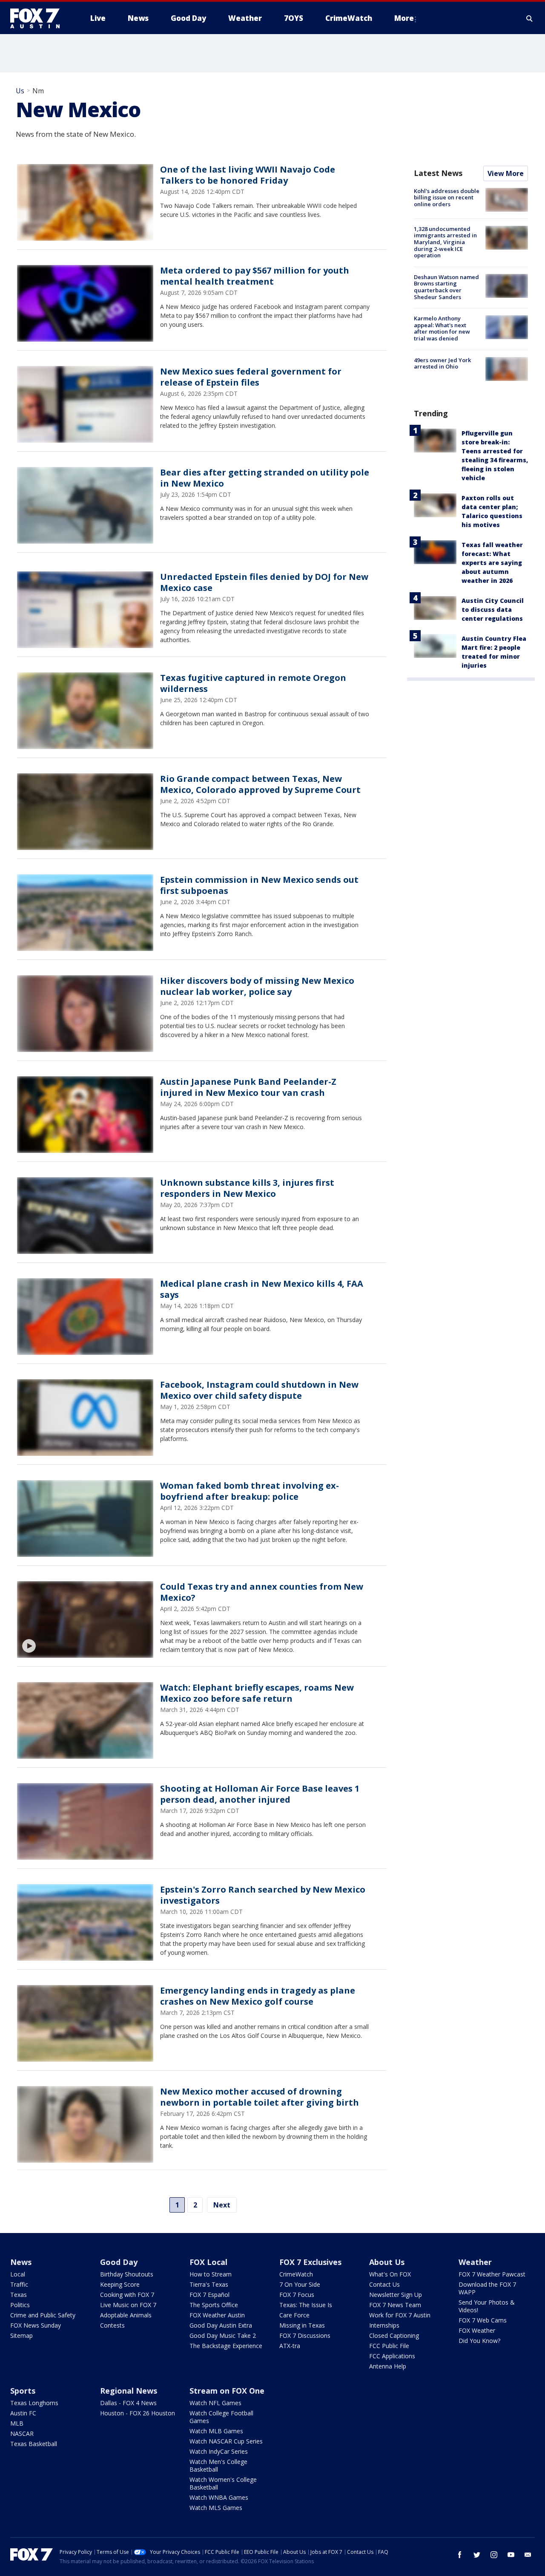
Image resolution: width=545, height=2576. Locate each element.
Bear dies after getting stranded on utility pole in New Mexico (265, 478)
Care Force (294, 2315)
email (528, 2555)
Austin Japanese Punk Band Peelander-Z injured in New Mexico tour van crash (248, 1087)
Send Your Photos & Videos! (487, 2306)
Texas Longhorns (34, 2403)
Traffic (19, 2284)
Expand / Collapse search (530, 18)
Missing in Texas (302, 2325)
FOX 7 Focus (297, 2295)
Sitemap (22, 2335)
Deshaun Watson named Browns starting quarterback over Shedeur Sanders (446, 287)
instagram (494, 2555)
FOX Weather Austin (217, 2315)
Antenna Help (388, 2366)
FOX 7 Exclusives (310, 2262)
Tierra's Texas (209, 2284)
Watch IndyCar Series (219, 2451)
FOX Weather (477, 2330)
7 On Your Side (300, 2284)
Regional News (129, 2391)
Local (18, 2274)
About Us (387, 2262)
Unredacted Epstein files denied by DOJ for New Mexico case (264, 582)
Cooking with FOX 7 (127, 2295)
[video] (85, 1619)
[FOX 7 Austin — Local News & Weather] (38, 18)
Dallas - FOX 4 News (128, 2403)
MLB (17, 2423)
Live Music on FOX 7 (128, 2305)
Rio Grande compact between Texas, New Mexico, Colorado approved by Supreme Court (260, 784)
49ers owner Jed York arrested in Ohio (442, 363)
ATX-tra (290, 2346)
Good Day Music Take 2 (223, 2335)
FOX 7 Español (209, 2295)
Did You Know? (479, 2341)
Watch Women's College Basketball (223, 2483)
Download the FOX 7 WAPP (487, 2288)
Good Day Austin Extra (221, 2325)
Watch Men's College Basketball (218, 2465)
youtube (511, 2555)
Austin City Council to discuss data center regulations (493, 609)
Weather (475, 2262)
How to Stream (211, 2274)
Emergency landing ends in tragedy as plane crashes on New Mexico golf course (258, 1996)
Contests (112, 2325)
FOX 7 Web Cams (483, 2320)
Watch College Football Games (221, 2417)
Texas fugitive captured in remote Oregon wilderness (253, 683)
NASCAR (22, 2433)
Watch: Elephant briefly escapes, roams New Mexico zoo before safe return (257, 1693)
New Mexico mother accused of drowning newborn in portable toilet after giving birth (260, 2097)
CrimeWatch (296, 2274)
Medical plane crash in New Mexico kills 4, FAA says (262, 1289)
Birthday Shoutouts (127, 2274)
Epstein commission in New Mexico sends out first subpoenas (259, 885)
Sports (23, 2391)
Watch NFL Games (215, 2403)
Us (20, 91)
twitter (477, 2555)
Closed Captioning (394, 2335)
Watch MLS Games (216, 2508)
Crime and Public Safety (43, 2315)
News (21, 2262)
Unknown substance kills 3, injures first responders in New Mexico (247, 1188)
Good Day (119, 2262)
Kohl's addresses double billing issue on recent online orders (447, 197)
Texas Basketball (34, 2444)
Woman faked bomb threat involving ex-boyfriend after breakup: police (250, 1491)
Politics (20, 2305)
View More (506, 173)
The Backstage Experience (226, 2346)
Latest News (438, 173)
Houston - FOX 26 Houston (138, 2413)
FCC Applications (392, 2356)
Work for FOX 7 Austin (400, 2315)
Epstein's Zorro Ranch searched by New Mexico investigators (263, 1895)
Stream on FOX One (227, 2391)
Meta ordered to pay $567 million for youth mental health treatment (255, 276)
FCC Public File (389, 2346)
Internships (384, 2325)
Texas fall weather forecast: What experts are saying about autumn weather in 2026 (492, 563)
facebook (460, 2555)
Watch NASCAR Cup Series (226, 2441)
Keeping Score (120, 2284)
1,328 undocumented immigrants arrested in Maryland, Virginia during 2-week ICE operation (445, 242)
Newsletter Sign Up (396, 2295)
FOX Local (208, 2262)
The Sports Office (214, 2305)
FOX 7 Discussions (305, 2335)
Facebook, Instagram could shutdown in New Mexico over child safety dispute (259, 1390)
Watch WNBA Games (219, 2497)
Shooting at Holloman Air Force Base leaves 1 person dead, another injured (260, 1794)
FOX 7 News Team (395, 2305)
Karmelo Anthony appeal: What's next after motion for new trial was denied (442, 328)
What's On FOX (390, 2274)
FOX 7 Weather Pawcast (492, 2274)
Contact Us (384, 2284)
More (404, 18)
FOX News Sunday (36, 2325)
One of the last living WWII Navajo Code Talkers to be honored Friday (248, 175)
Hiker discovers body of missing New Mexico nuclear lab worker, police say (257, 986)
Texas (19, 2295)
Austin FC (23, 2413)
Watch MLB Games (216, 2431)
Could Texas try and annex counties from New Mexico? (262, 1592)
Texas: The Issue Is (306, 2305)
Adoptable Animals (126, 2315)
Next (222, 2205)
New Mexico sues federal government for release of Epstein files (251, 377)
